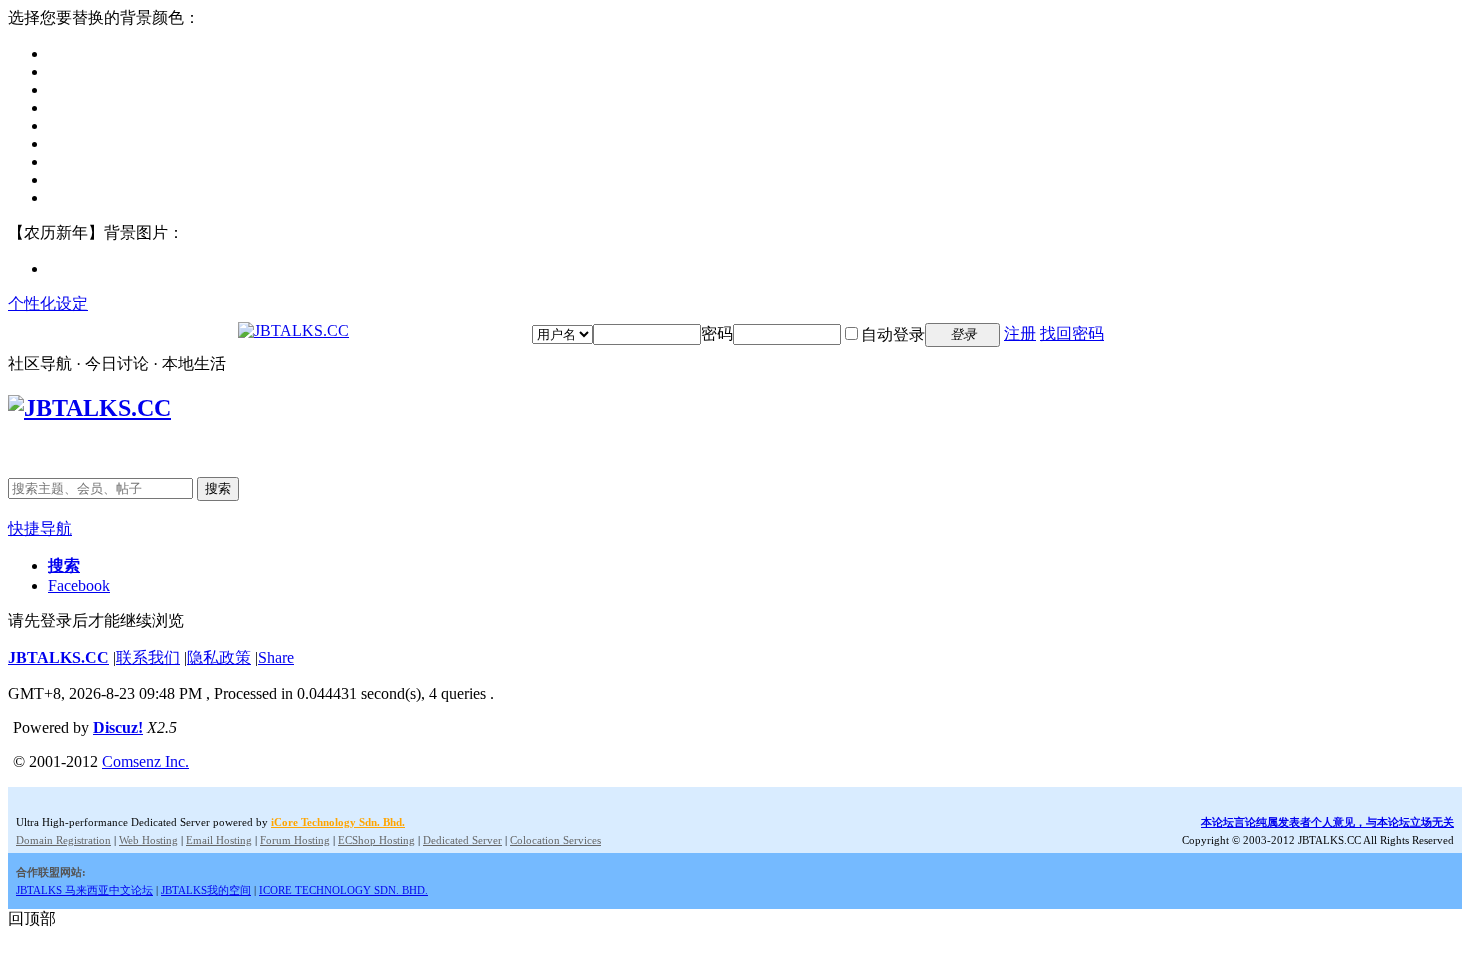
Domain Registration (63, 840)
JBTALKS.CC (58, 657)
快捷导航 (40, 528)
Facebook (79, 585)
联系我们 (148, 657)
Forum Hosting (295, 840)
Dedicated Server (462, 840)
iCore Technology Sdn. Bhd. (338, 822)
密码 (717, 333)
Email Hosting (219, 840)
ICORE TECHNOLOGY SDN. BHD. (343, 890)
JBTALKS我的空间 (206, 890)
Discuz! (118, 727)
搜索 (218, 488)
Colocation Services (555, 840)
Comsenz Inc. (145, 761)
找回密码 (1072, 333)
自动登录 (893, 334)
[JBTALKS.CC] (293, 330)
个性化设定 (48, 303)
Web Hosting (148, 840)
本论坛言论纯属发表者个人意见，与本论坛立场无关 (1327, 822)
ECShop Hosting (376, 840)
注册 (1020, 333)
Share (276, 657)
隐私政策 (219, 657)
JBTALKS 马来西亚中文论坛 (84, 890)
